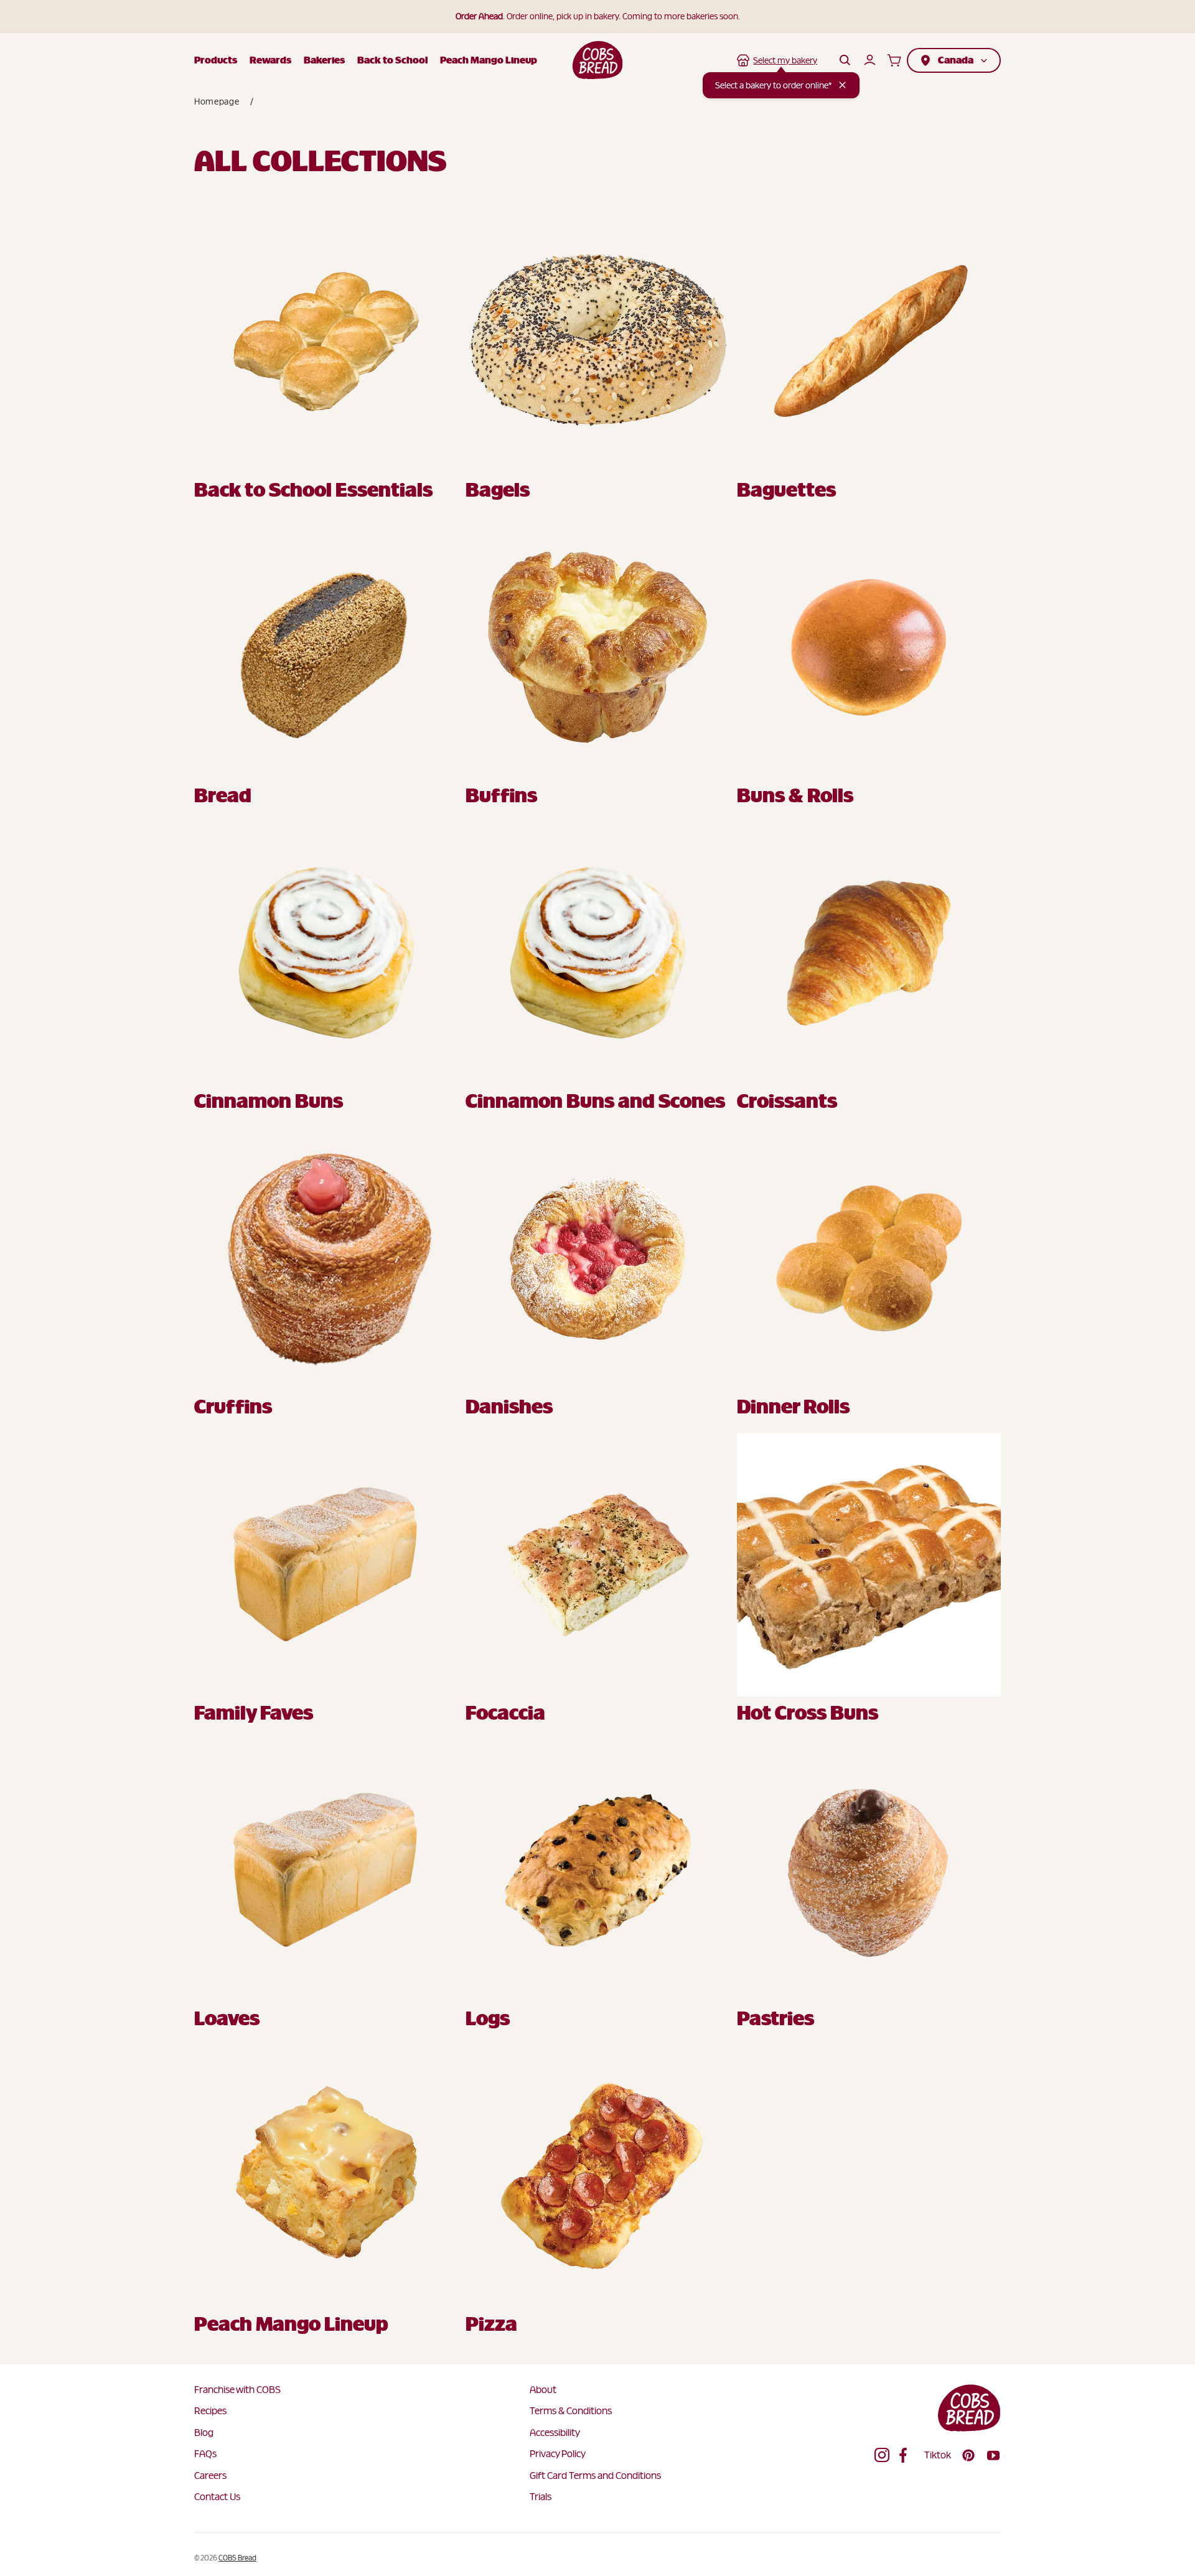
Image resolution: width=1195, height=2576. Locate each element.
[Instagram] (882, 2455)
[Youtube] (993, 2455)
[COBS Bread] (598, 60)
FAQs (205, 2454)
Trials (541, 2497)
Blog (204, 2433)
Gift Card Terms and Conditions (595, 2475)
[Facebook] (907, 2455)
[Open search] (845, 60)
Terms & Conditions (571, 2411)
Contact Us (217, 2497)
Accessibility (555, 2433)
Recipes (210, 2411)
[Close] (842, 85)
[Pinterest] (968, 2455)
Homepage (217, 101)
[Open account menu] (869, 60)
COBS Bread (237, 2558)
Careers (210, 2475)
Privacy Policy (558, 2454)
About (543, 2390)
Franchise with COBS (237, 2390)
